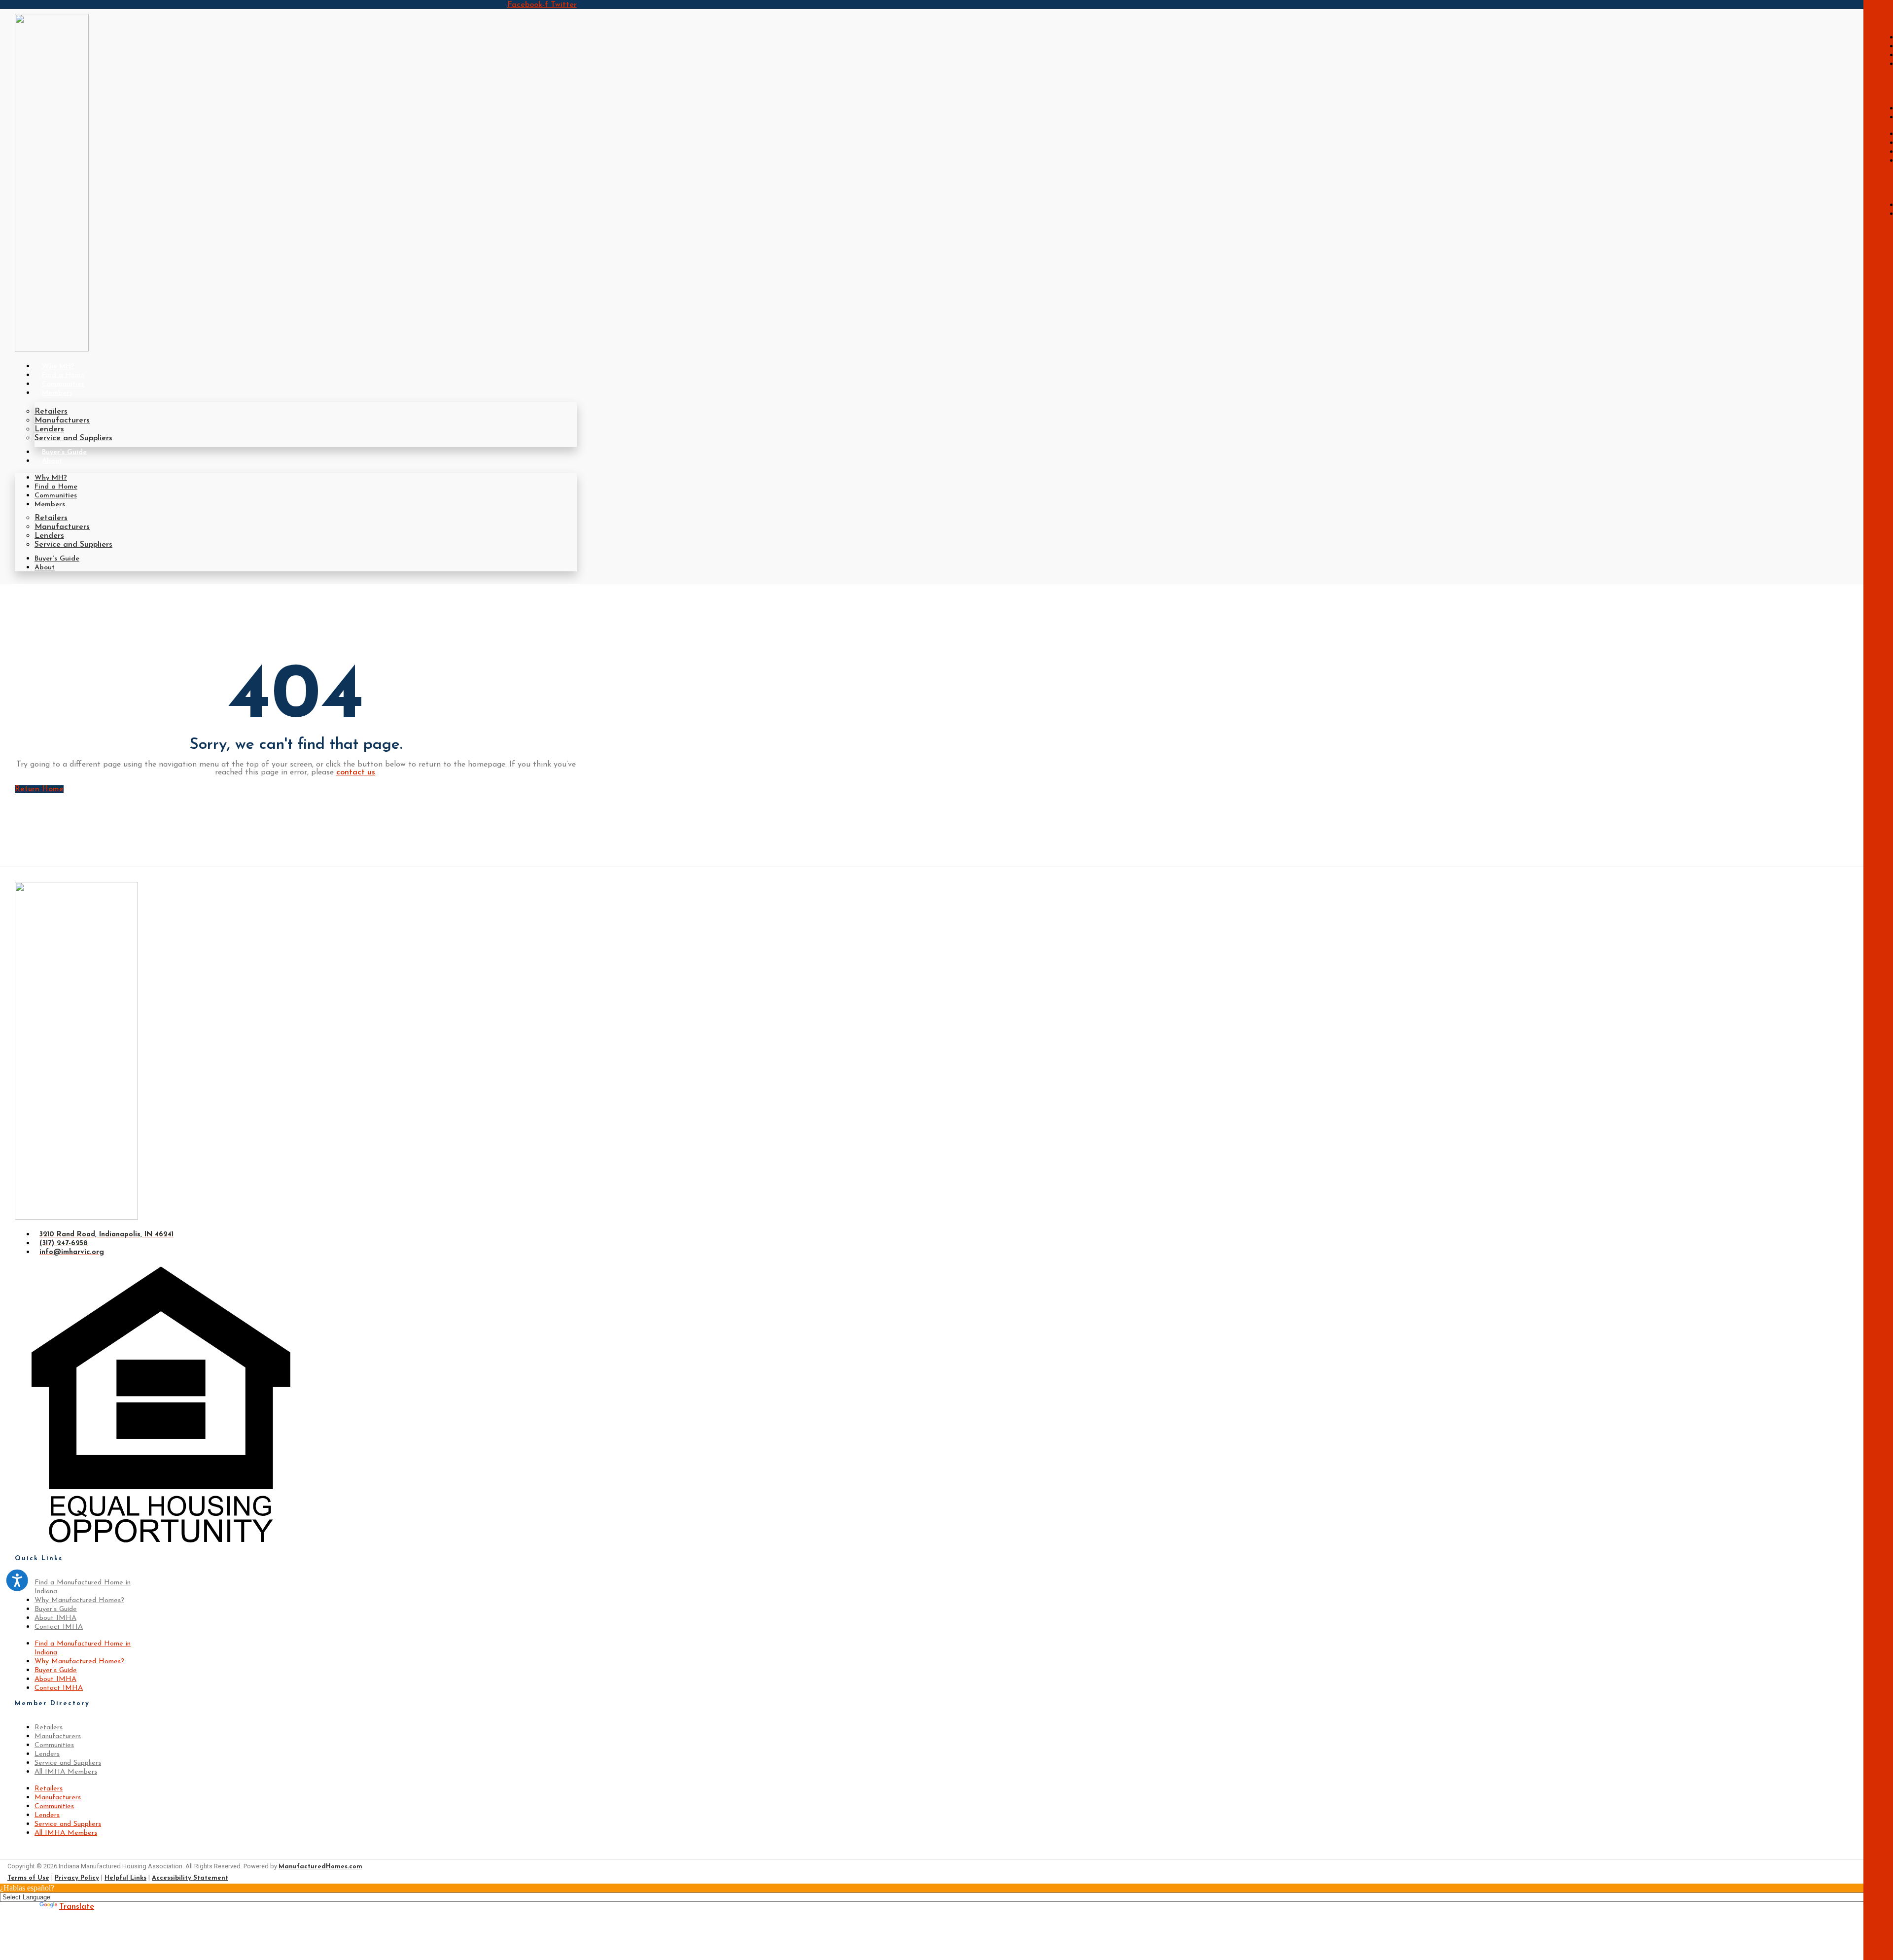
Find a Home (63, 375)
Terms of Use (28, 1878)
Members (57, 393)
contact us (356, 772)
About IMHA (55, 1618)
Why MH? (58, 367)
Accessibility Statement (190, 1878)
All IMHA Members (66, 1772)
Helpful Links (125, 1878)
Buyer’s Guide (64, 452)
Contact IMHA (59, 1627)
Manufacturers (62, 420)
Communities (63, 384)
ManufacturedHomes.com (320, 1867)
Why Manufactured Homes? (79, 1600)
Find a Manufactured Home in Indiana (83, 1587)
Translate (77, 1907)
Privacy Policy (77, 1878)
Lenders (49, 429)
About (52, 461)
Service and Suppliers (73, 438)
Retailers (51, 412)
